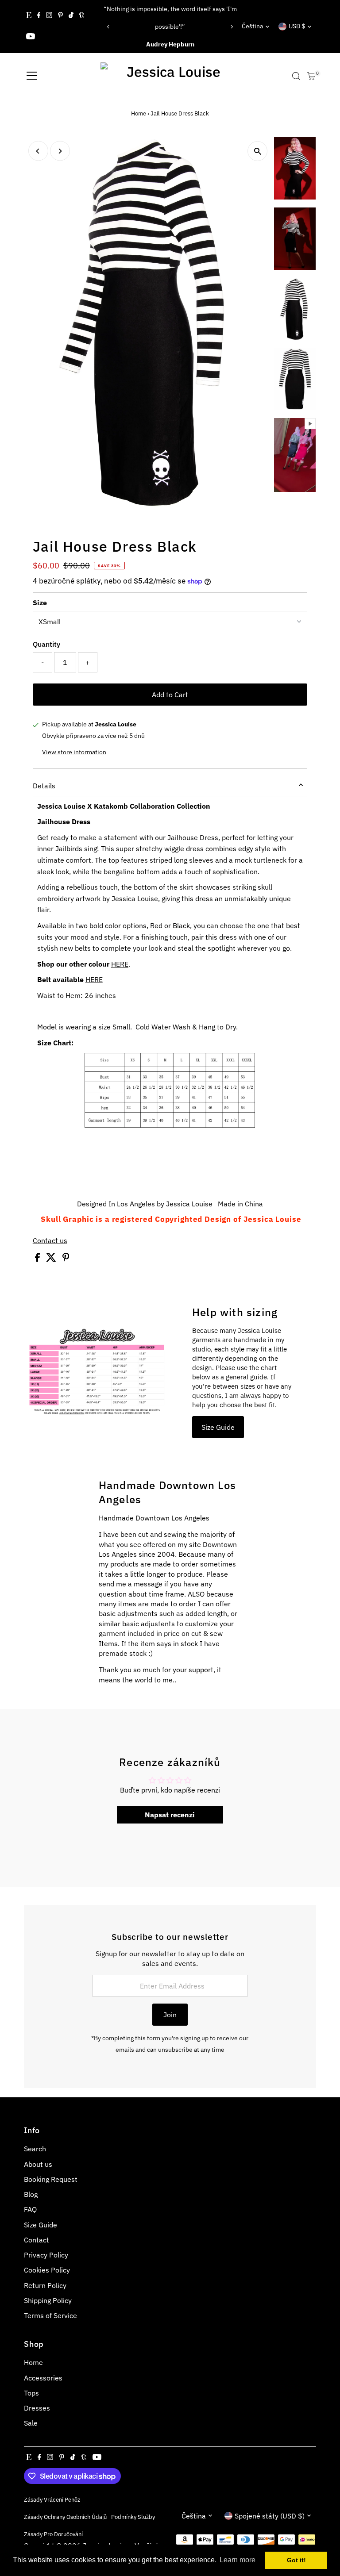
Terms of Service (50, 2315)
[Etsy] (29, 16)
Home (139, 113)
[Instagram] (49, 16)
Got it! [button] (296, 2560)
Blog (31, 2194)
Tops (31, 2393)
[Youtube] (31, 37)
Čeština (252, 26)
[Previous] (109, 27)
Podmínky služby (133, 2517)
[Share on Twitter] (52, 1259)
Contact (37, 2240)
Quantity (46, 644)
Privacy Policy (46, 2255)
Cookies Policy (47, 2270)
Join (170, 2015)
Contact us (50, 1240)
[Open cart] (311, 76)
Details (44, 786)
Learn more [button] (238, 2560)
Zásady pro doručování (53, 2534)
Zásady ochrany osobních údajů (65, 2517)
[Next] (231, 27)
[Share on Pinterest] (66, 1259)
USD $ (297, 26)
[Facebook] (39, 16)
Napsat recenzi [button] (170, 1815)
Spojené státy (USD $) (270, 2516)
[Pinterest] (60, 16)
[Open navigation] (32, 76)
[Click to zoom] (257, 151)
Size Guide (218, 1427)
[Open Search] (296, 76)
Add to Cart (170, 695)
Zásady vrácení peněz (52, 2499)
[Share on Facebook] (38, 1259)
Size (40, 603)
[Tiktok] (71, 16)
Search (35, 2149)
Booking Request (51, 2179)
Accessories (43, 2378)
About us (38, 2164)
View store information (74, 752)
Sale (31, 2423)
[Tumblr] (82, 16)
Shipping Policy (48, 2300)
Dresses (37, 2408)
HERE (120, 964)
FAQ (30, 2209)
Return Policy (45, 2285)
